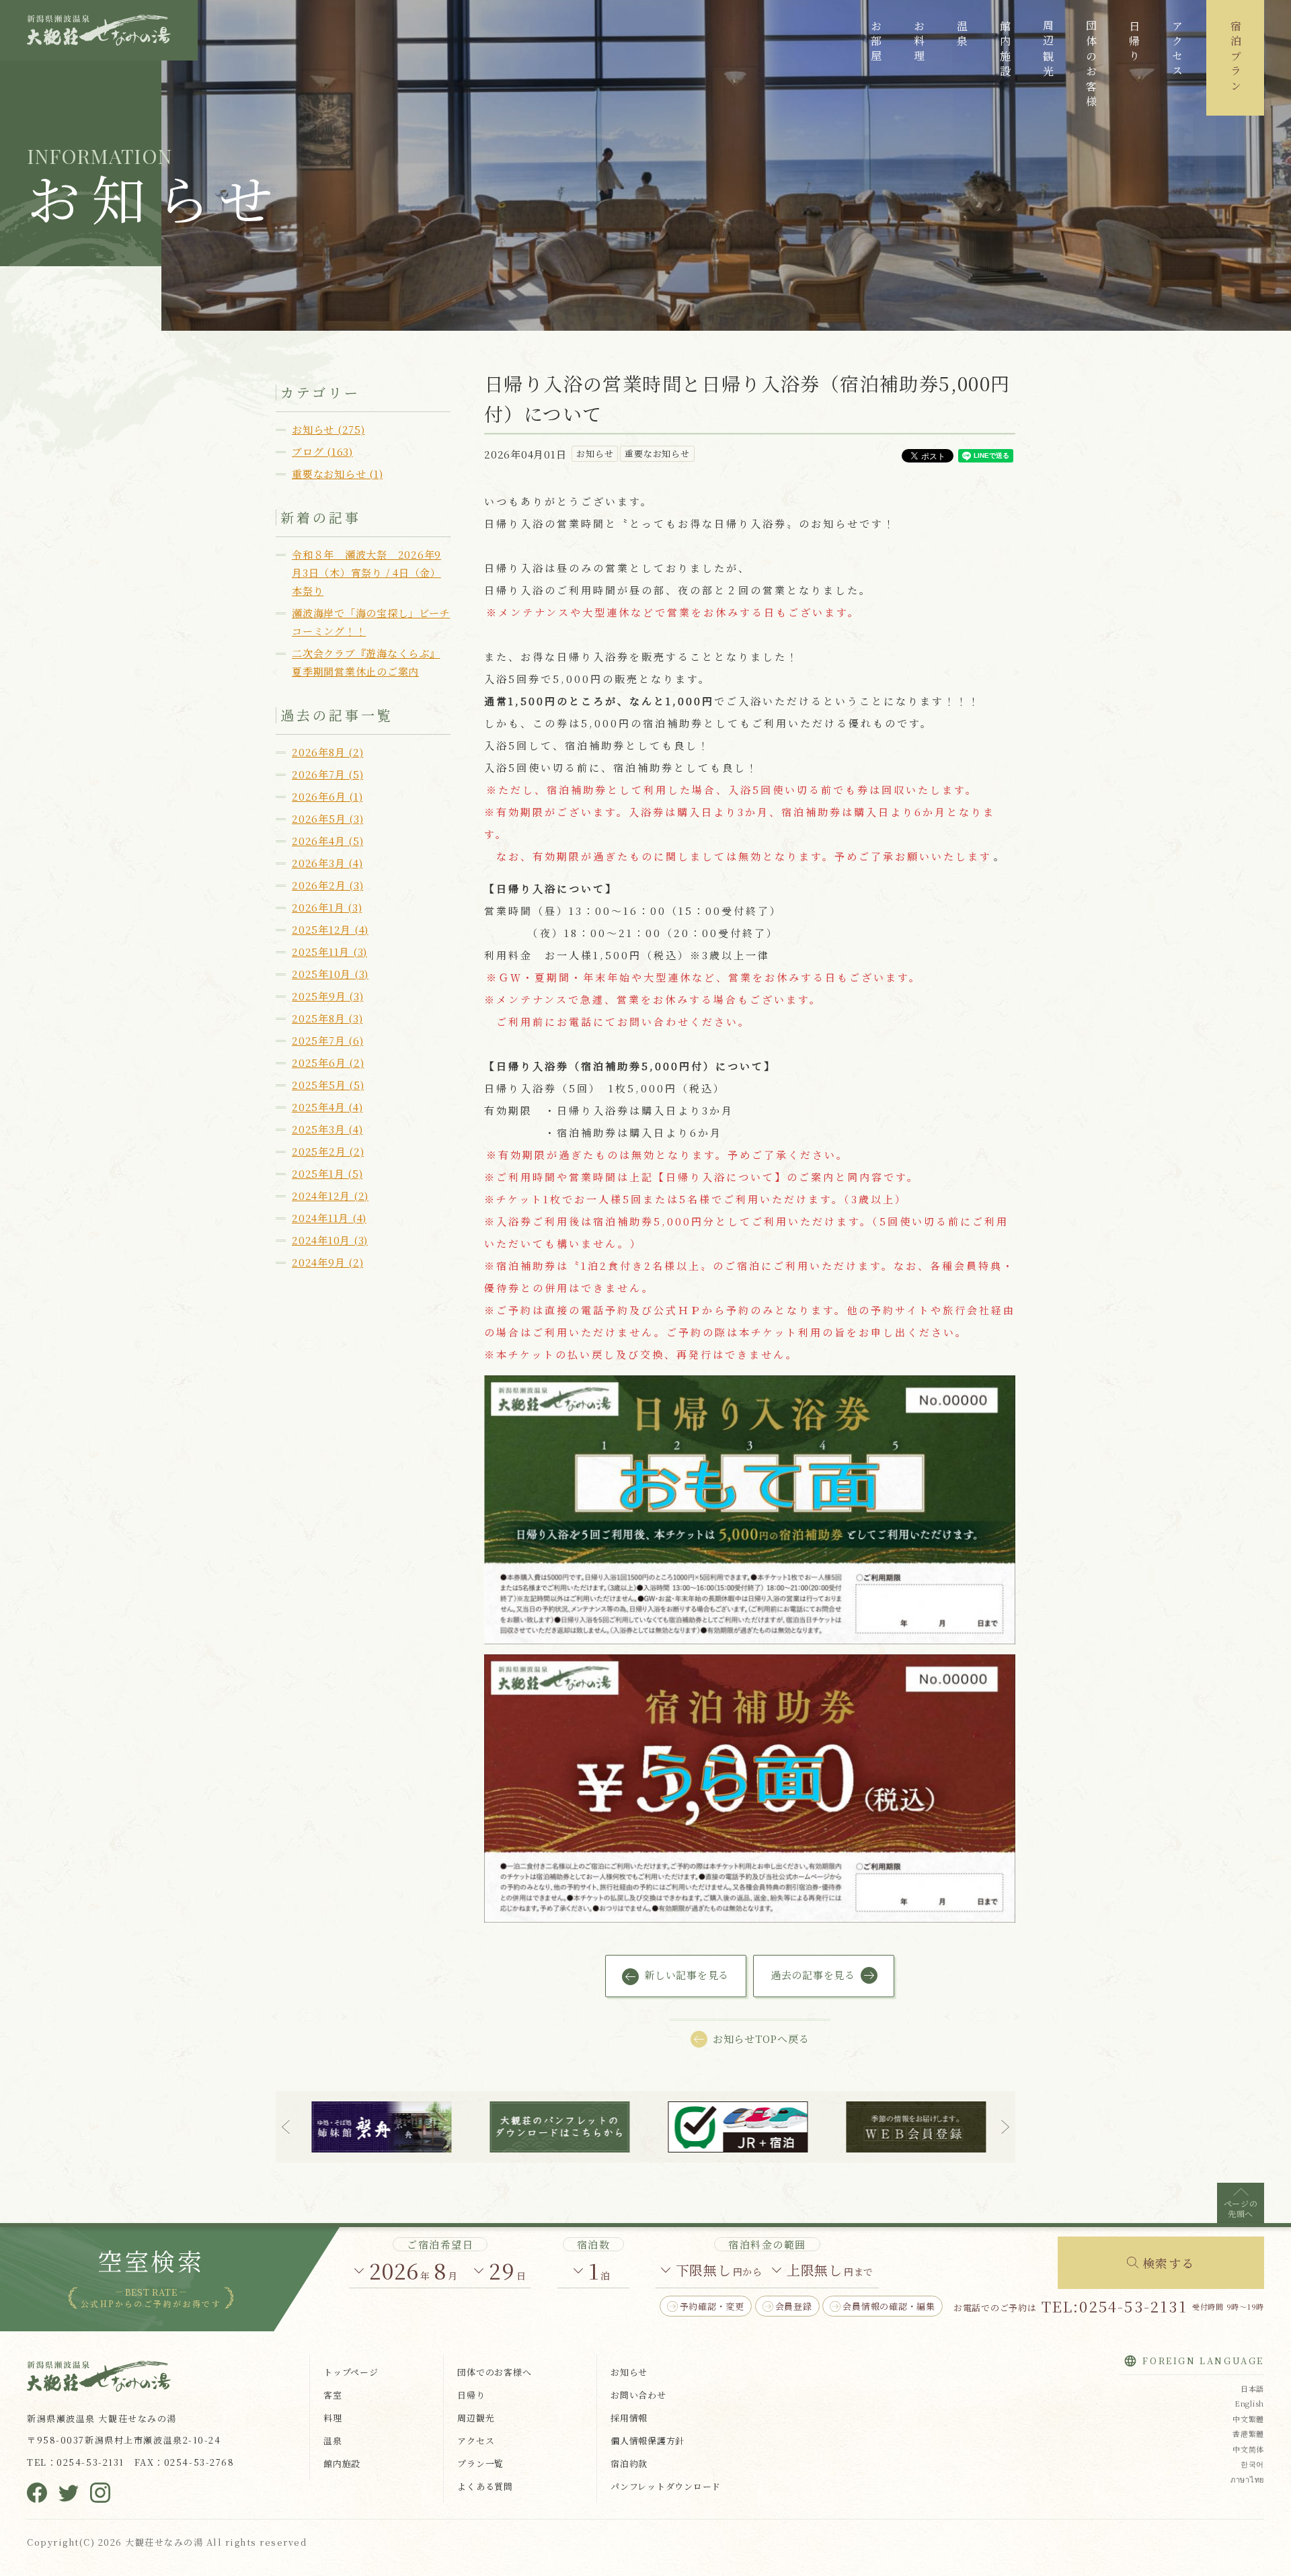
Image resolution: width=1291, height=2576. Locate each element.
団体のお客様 (1091, 65)
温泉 (962, 35)
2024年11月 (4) (329, 1218)
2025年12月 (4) (330, 929)
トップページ (351, 2372)
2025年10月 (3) (330, 974)
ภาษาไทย (1247, 2479)
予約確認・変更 (712, 2306)
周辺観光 (1048, 50)
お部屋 (876, 43)
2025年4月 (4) (327, 1107)
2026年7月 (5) (327, 774)
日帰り (1134, 43)
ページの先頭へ (1241, 2208)
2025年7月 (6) (327, 1040)
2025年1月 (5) (327, 1173)
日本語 (1252, 2388)
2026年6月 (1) (327, 796)
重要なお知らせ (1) (337, 474)
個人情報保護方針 (648, 2441)
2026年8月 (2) (327, 752)
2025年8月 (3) (327, 1018)
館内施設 (1005, 50)
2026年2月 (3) (327, 885)
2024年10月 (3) (330, 1240)
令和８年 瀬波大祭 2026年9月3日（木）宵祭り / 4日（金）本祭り (366, 572)
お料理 (919, 43)
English (1249, 2403)
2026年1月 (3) (327, 907)
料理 (333, 2418)
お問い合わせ (638, 2395)
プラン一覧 (480, 2463)
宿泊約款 (629, 2463)
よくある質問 (485, 2486)
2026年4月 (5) (327, 841)
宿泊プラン (1236, 58)
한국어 (1252, 2464)
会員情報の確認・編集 (889, 2306)
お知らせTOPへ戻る (761, 2039)
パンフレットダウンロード (666, 2486)
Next (1005, 2127)
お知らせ (629, 2372)
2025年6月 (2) (328, 1062)
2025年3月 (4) (327, 1129)
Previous (286, 2127)
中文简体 (1248, 2449)
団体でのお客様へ (494, 2372)
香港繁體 (1248, 2433)
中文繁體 (1248, 2419)
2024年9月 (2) (327, 1262)
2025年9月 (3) (327, 996)
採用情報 (629, 2418)
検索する (1169, 2263)
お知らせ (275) (328, 429)
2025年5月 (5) (328, 1085)
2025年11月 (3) (329, 952)
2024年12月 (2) (330, 1196)
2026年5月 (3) (327, 818)
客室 (333, 2395)
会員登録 (794, 2306)
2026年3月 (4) (327, 863)
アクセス (1177, 50)
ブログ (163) (322, 451)
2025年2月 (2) (328, 1151)
